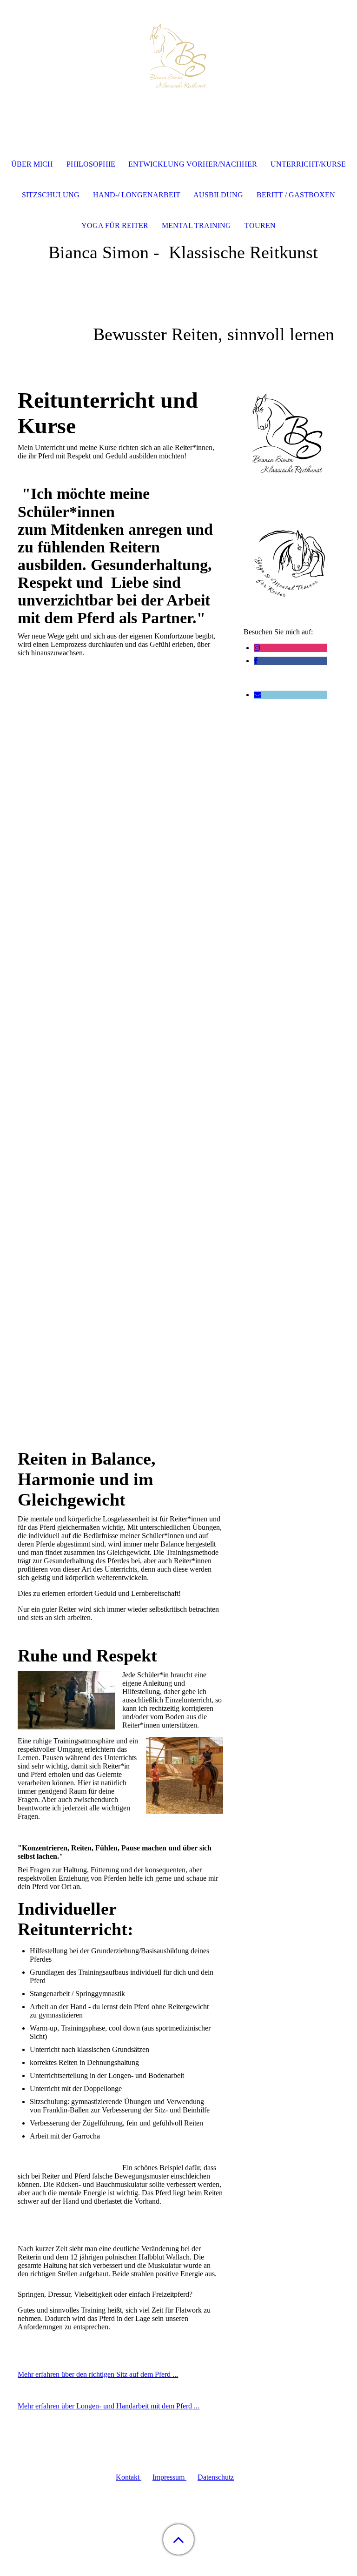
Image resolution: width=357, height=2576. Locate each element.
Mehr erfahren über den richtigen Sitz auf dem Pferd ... (98, 2374)
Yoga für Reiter (115, 225)
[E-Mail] (258, 695)
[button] (178, 2539)
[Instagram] (257, 648)
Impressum (169, 2477)
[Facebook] (256, 661)
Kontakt (129, 2477)
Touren (260, 225)
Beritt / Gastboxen (296, 195)
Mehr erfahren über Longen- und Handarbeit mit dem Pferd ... (109, 2406)
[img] (178, 58)
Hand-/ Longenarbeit (137, 195)
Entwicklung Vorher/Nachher (193, 164)
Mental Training (196, 225)
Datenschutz (216, 2477)
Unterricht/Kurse (308, 164)
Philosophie (91, 164)
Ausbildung (218, 195)
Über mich (32, 164)
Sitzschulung (51, 195)
